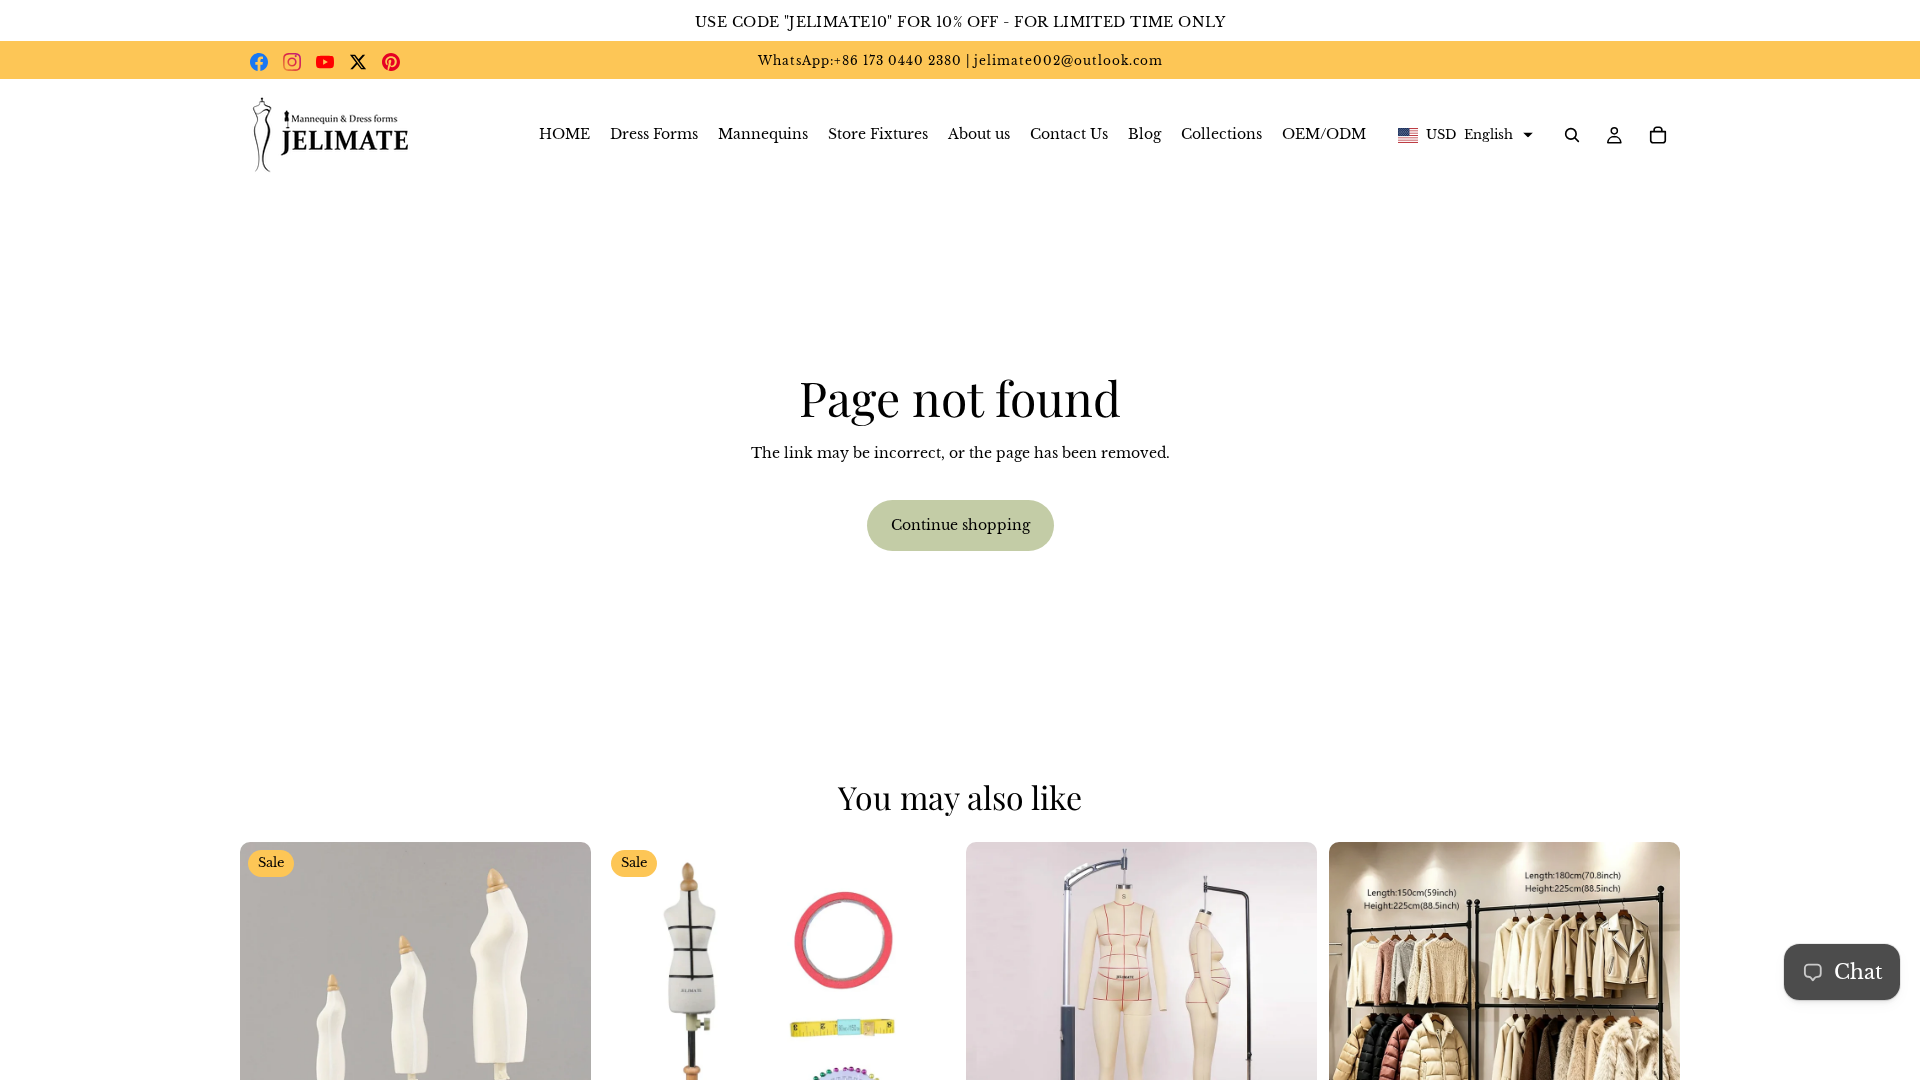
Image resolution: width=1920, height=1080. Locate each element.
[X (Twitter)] (358, 62)
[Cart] (1658, 135)
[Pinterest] (391, 62)
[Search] (1572, 135)
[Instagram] (292, 62)
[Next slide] (561, 1018)
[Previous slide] (270, 1018)
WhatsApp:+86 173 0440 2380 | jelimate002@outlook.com (960, 60)
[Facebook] (259, 62)
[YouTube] (325, 62)
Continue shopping (960, 525)
